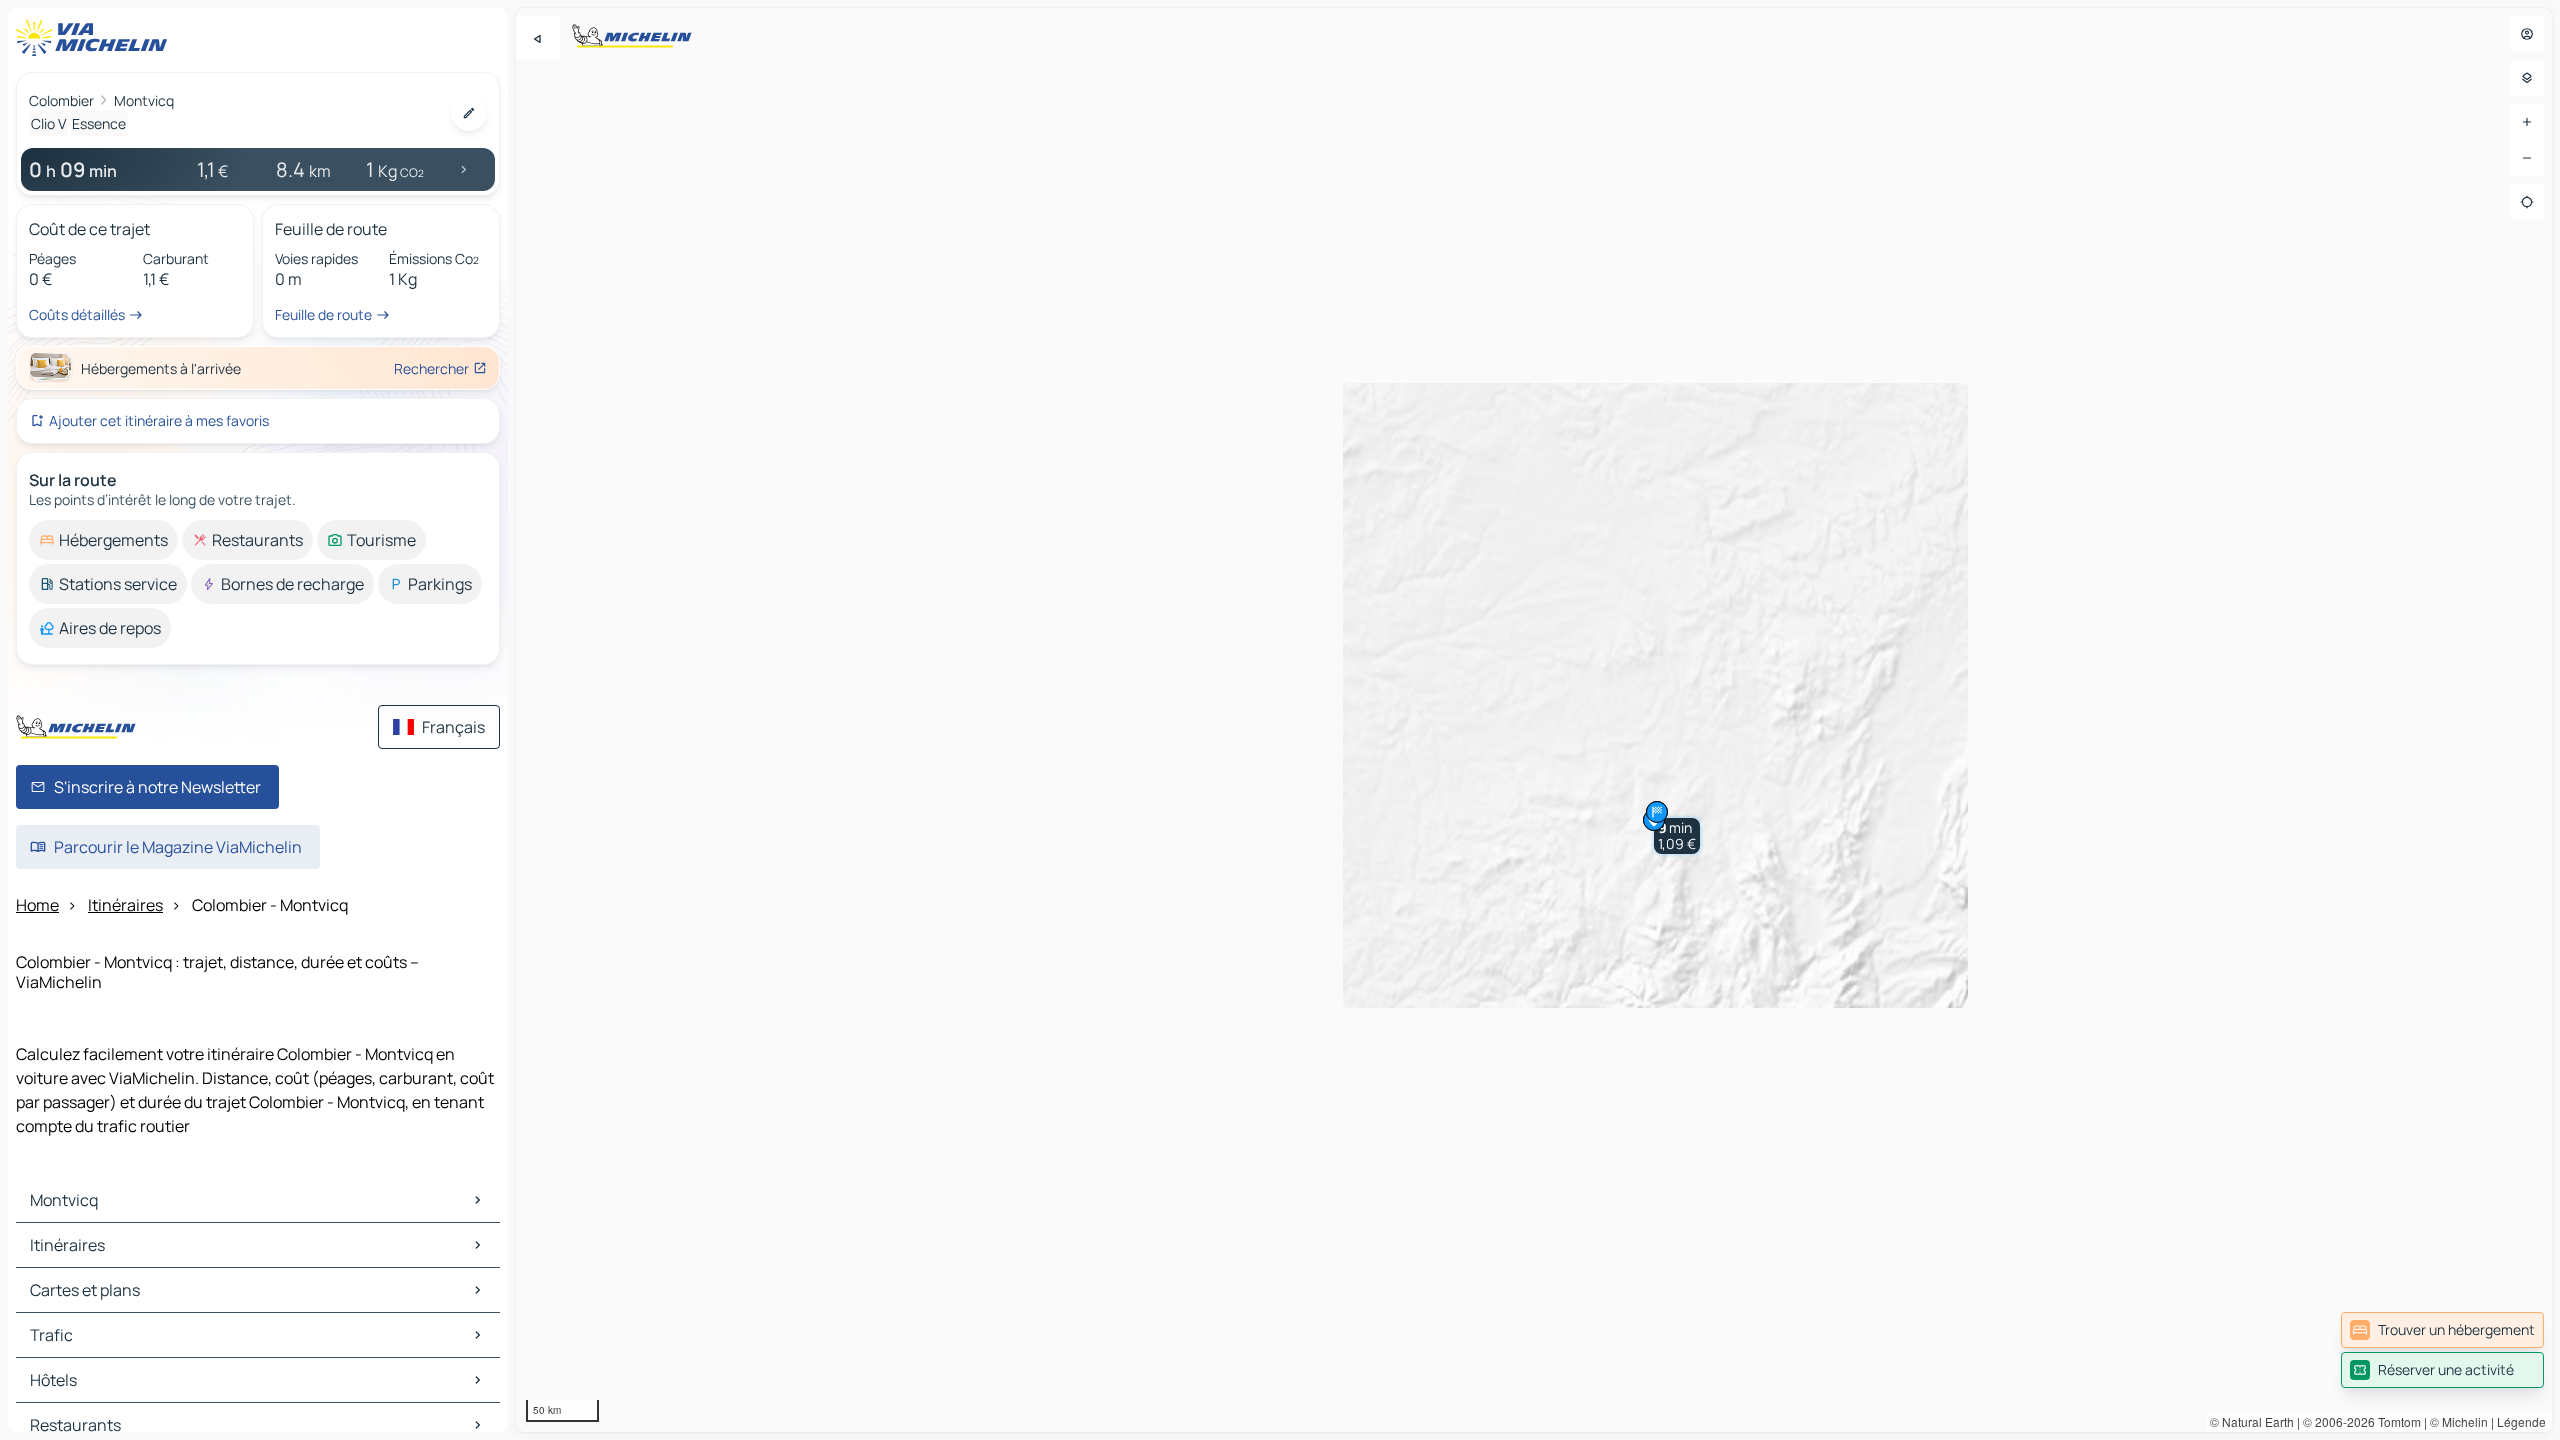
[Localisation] (2527, 202)
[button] (1677, 836)
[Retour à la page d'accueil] (96, 38)
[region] (1534, 720)
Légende (2521, 1421)
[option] (103, 540)
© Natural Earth (2252, 1421)
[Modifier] (469, 113)
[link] (2442, 1330)
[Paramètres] (2527, 78)
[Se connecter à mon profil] (2527, 34)
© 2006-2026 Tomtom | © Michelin (2395, 1421)
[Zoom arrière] (2527, 158)
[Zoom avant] (2527, 122)
